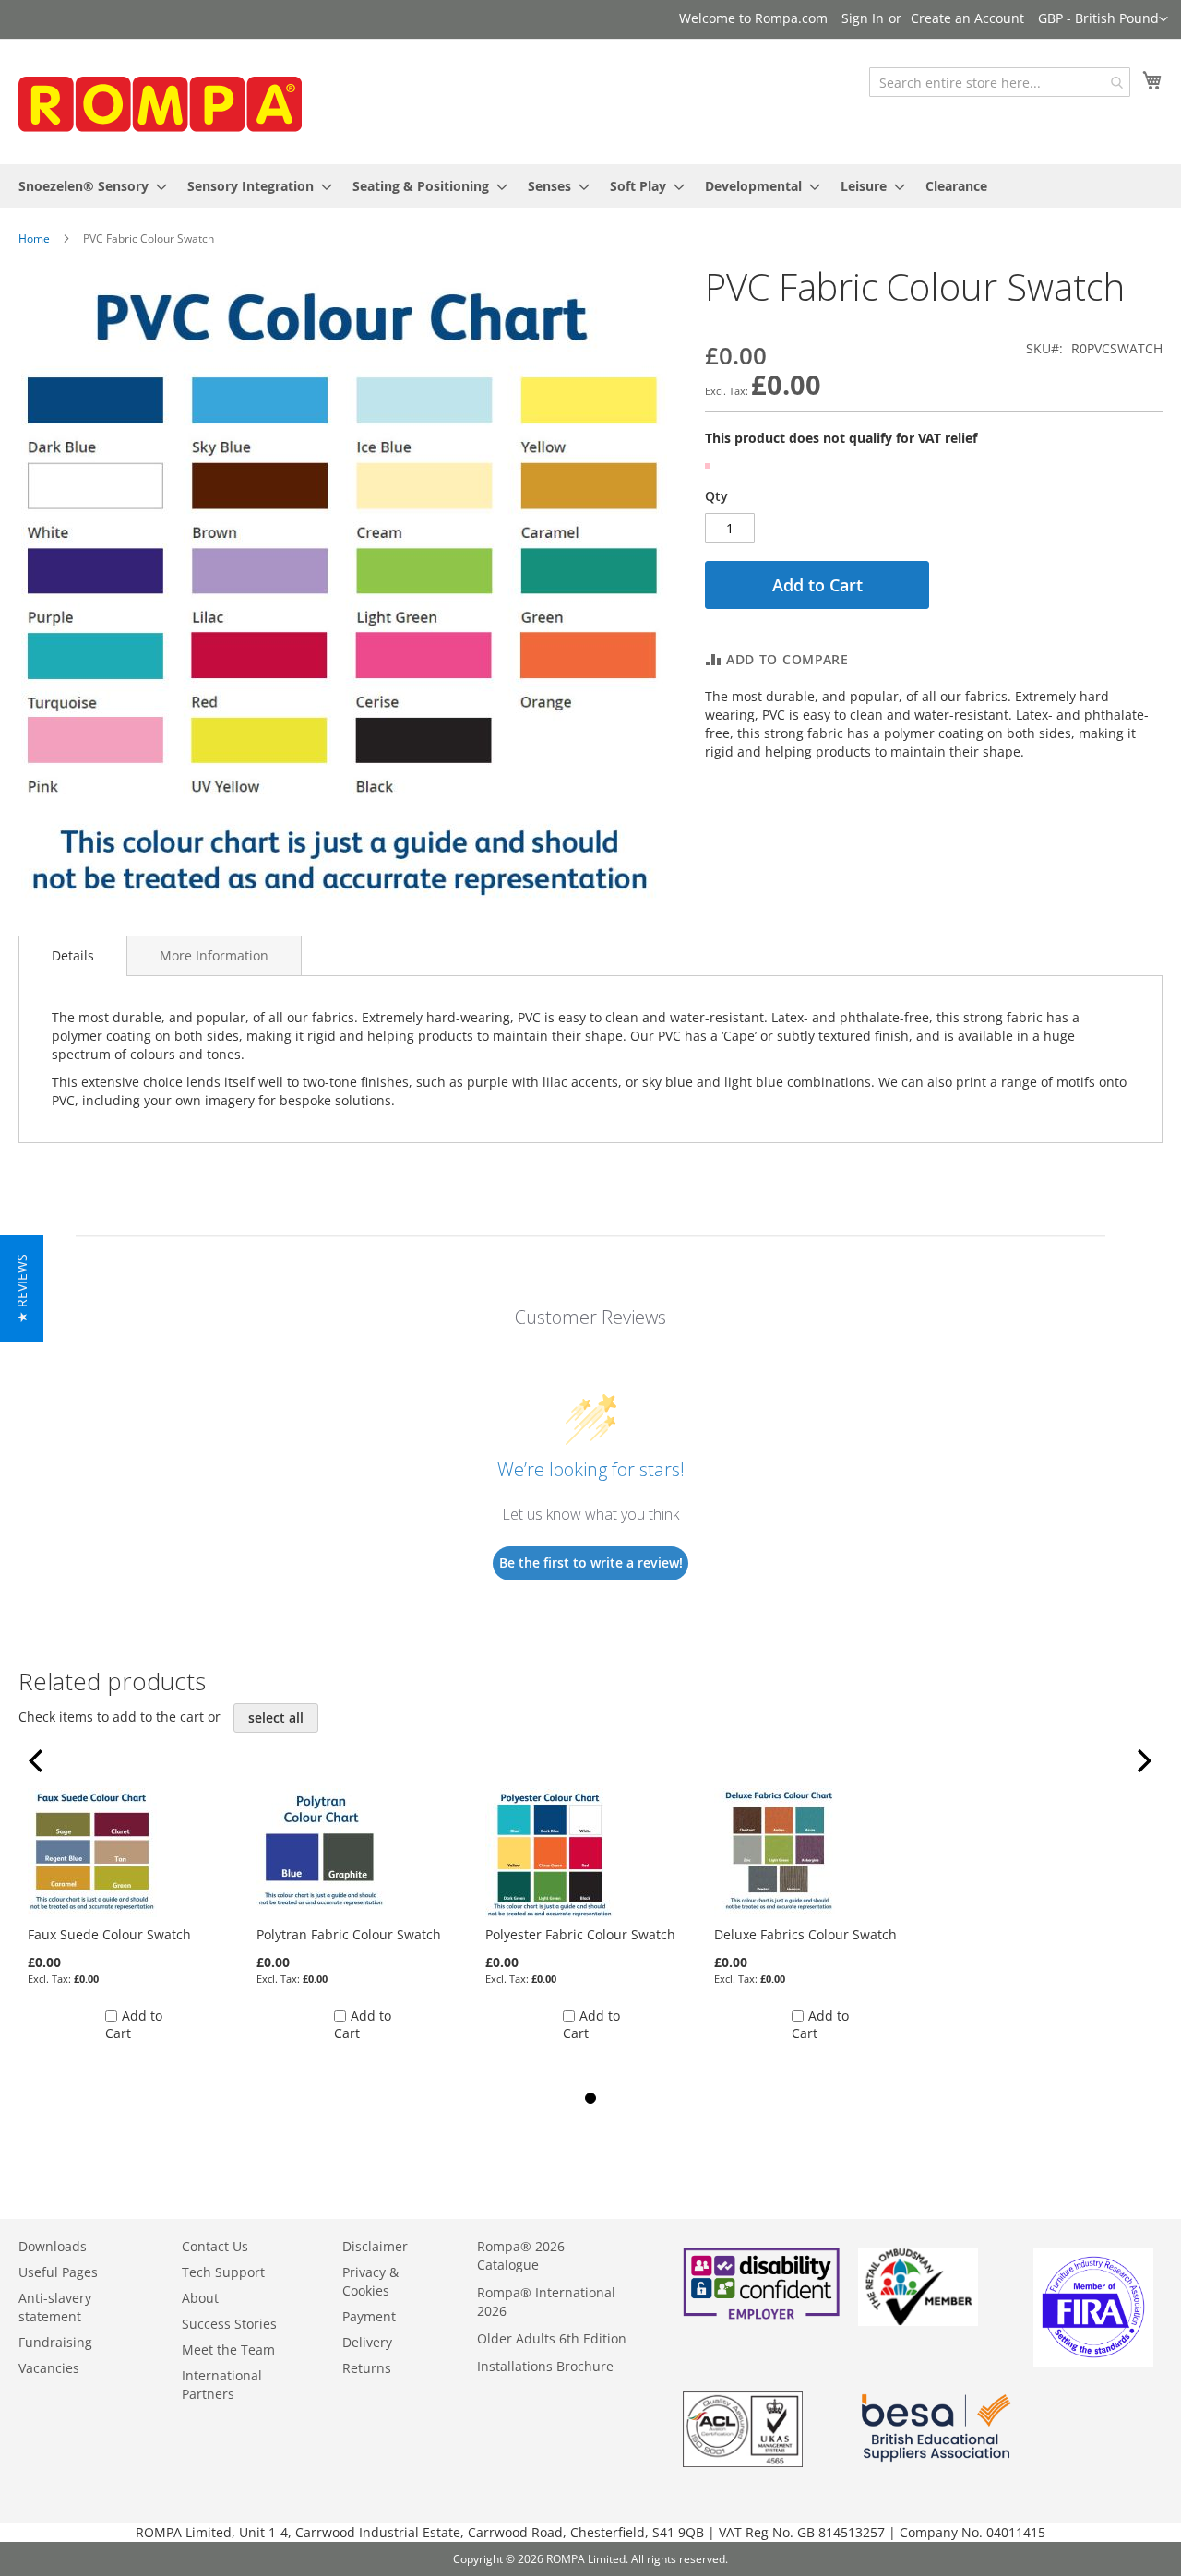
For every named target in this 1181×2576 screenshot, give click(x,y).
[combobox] (1000, 82)
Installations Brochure (545, 2366)
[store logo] (157, 100)
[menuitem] (87, 186)
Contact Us (215, 2246)
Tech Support (223, 2272)
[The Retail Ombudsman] (918, 2321)
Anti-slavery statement (55, 2307)
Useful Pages (58, 2272)
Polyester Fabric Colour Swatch (580, 1934)
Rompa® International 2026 (546, 2302)
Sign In (863, 18)
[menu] (590, 186)
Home (34, 239)
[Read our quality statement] (743, 2462)
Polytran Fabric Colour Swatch (349, 1934)
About (200, 2298)
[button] (1103, 19)
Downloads (53, 2246)
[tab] (73, 956)
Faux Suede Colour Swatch (109, 1934)
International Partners (222, 2385)
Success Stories (229, 2324)
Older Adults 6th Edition (552, 2338)
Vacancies (49, 2368)
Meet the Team (228, 2349)
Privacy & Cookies (370, 2281)
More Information (214, 955)
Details (73, 955)
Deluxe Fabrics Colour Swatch (805, 1934)
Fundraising (55, 2342)
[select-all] (276, 1718)
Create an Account (967, 18)
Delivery (367, 2342)
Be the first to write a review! (591, 1562)
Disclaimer (375, 2246)
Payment (369, 2316)
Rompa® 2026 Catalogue (521, 2255)
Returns (367, 2368)
